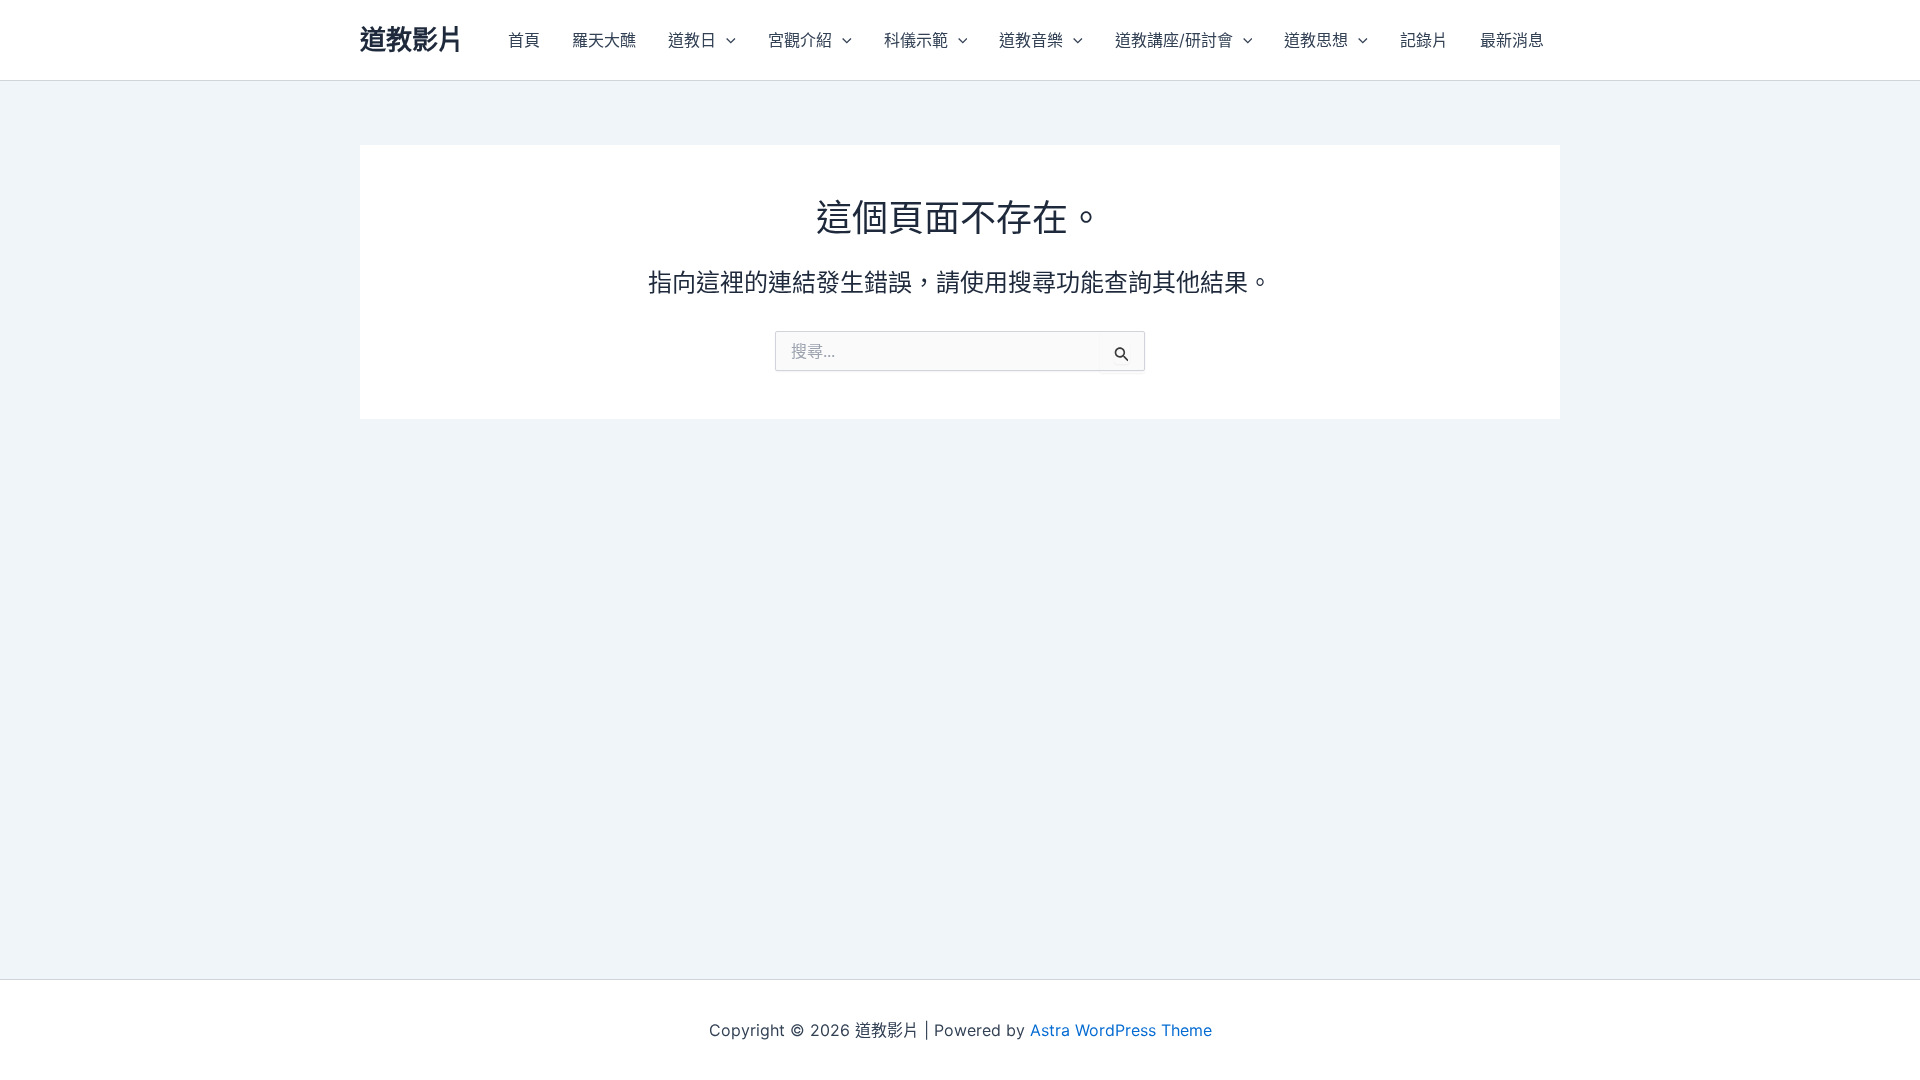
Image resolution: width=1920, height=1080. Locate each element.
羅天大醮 (604, 40)
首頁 (524, 40)
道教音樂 (1031, 40)
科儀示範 (916, 40)
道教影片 (412, 39)
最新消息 (1512, 40)
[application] (726, 40)
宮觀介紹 (800, 40)
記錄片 (1424, 40)
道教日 (692, 40)
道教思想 (1316, 40)
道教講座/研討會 (1174, 40)
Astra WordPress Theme (1121, 1030)
